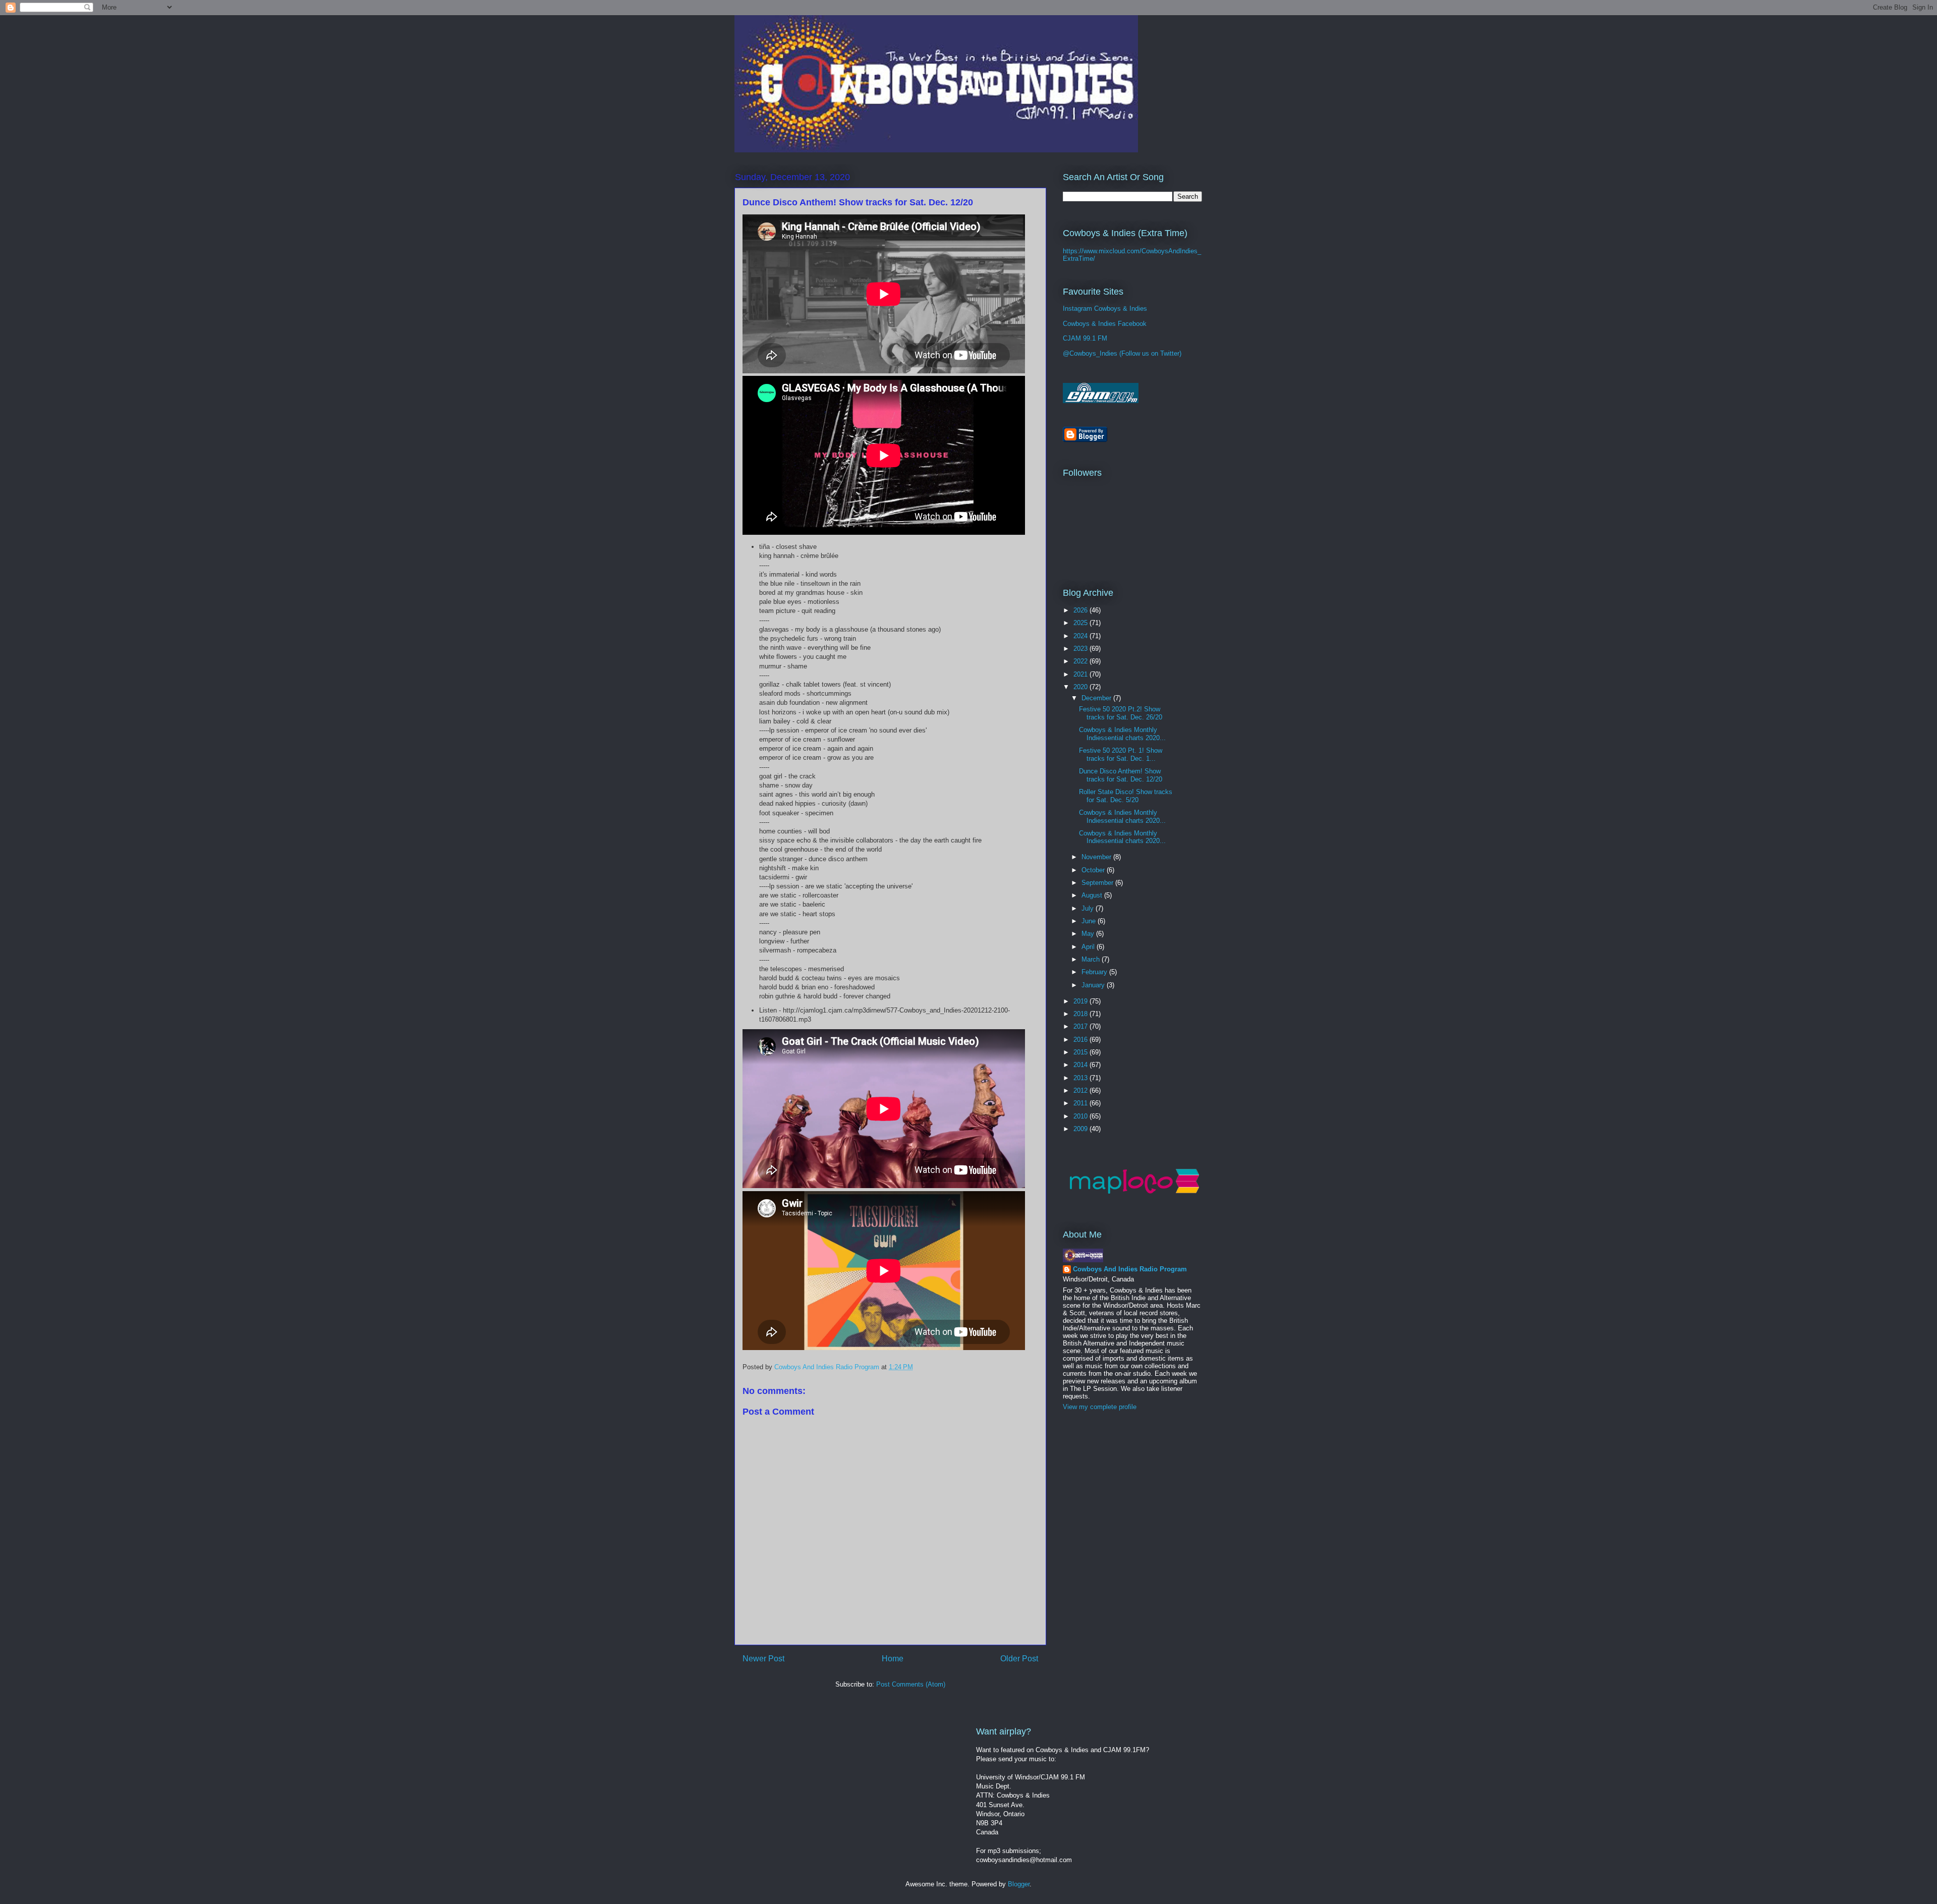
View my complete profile (1100, 1407)
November (1097, 857)
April (1089, 947)
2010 (1081, 1116)
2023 (1081, 649)
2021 (1081, 674)
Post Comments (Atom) (911, 1684)
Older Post (1019, 1659)
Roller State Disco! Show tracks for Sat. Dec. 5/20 (1126, 796)
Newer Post (763, 1659)
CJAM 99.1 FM (1085, 338)
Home (893, 1659)
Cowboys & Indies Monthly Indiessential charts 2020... (1122, 734)
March (1092, 959)
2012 (1081, 1090)
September (1098, 883)
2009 (1081, 1129)
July (1089, 908)
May (1089, 934)
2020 (1081, 687)
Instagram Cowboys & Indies (1105, 309)
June (1090, 921)
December (1097, 698)
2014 (1081, 1065)
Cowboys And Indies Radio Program (1130, 1269)
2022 (1081, 661)
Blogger (1019, 1884)
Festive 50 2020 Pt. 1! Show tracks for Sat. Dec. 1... (1121, 754)
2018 (1081, 1014)
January (1094, 985)
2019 (1081, 1001)
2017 (1081, 1026)
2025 (1081, 623)
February (1095, 972)
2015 (1081, 1052)
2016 (1081, 1040)
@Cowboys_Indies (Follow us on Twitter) (1122, 353)
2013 (1081, 1078)
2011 (1081, 1103)
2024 (1081, 636)
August (1093, 895)
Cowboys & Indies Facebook (1105, 324)
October (1094, 870)
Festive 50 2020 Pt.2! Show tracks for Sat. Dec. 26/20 (1121, 713)
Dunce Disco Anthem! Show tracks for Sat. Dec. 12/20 (1121, 775)
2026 (1081, 610)
